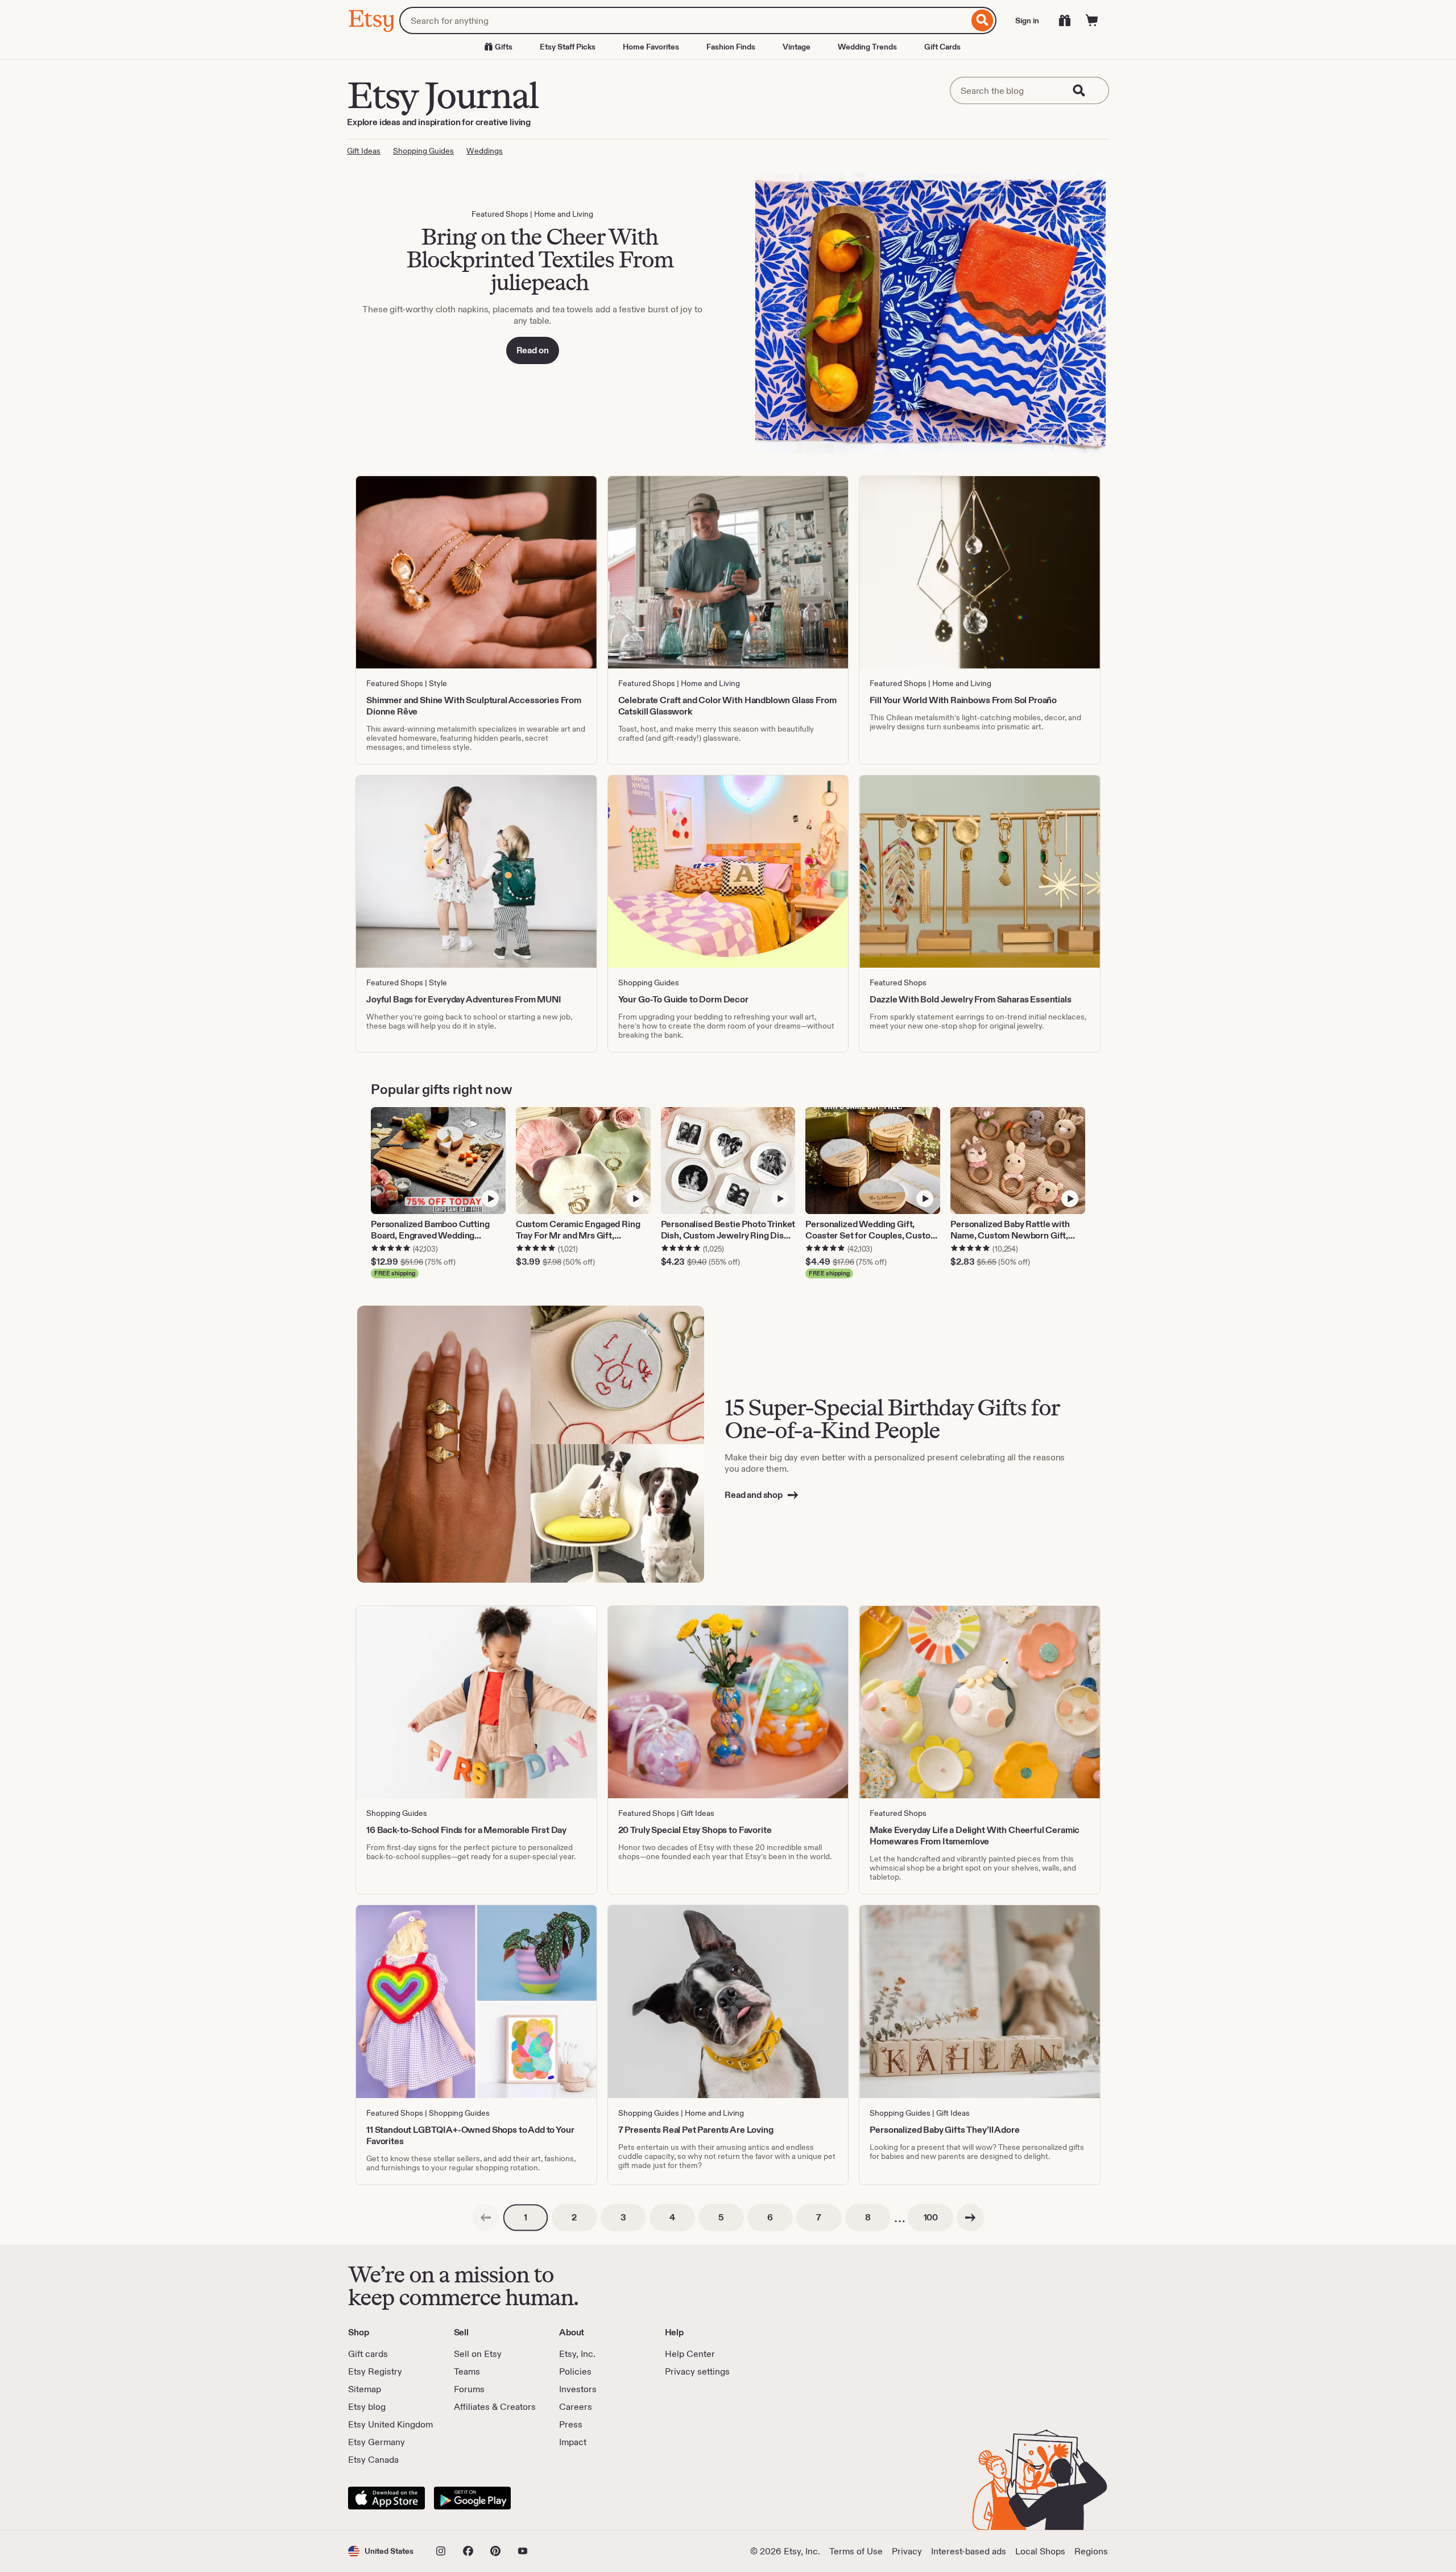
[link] (486, 2218)
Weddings (485, 151)
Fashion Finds (731, 47)
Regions (1091, 2551)
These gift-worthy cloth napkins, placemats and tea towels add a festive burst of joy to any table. (532, 315)
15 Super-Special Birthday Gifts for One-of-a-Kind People (892, 1419)
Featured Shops (500, 214)
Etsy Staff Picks (568, 47)
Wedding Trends (867, 47)
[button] (381, 2551)
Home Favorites (651, 47)
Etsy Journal (442, 95)
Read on (533, 350)
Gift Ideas (364, 151)
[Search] (983, 20)
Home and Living (564, 214)
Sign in (1027, 20)
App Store (386, 2498)
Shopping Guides (423, 151)
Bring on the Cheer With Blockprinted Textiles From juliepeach (539, 259)
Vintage (797, 47)
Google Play (472, 2498)
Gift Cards (942, 47)
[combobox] (684, 20)
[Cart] (1092, 20)
